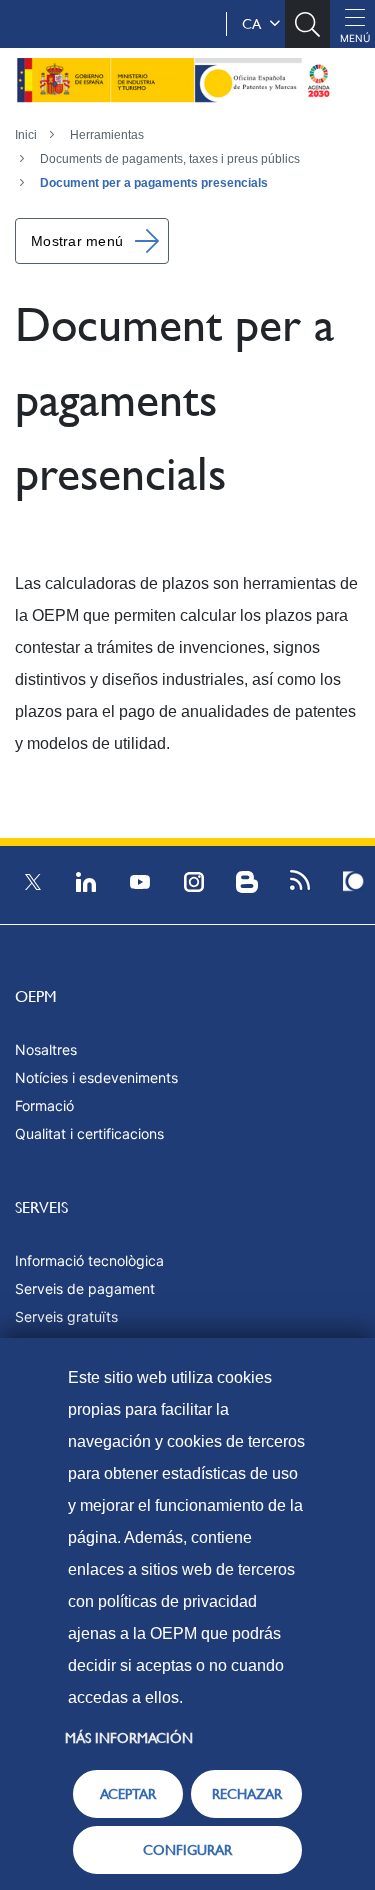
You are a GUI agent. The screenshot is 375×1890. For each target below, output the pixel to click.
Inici (26, 135)
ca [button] (255, 24)
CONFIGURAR (187, 1850)
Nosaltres (46, 1049)
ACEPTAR (128, 1794)
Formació (44, 1105)
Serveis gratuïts (66, 1316)
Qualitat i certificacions (89, 1133)
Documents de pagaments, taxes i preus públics (170, 159)
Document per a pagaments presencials (154, 183)
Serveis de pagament (85, 1288)
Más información (129, 1738)
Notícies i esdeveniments (96, 1077)
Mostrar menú (77, 241)
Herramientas (107, 135)
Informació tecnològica (89, 1260)
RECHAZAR (247, 1794)
